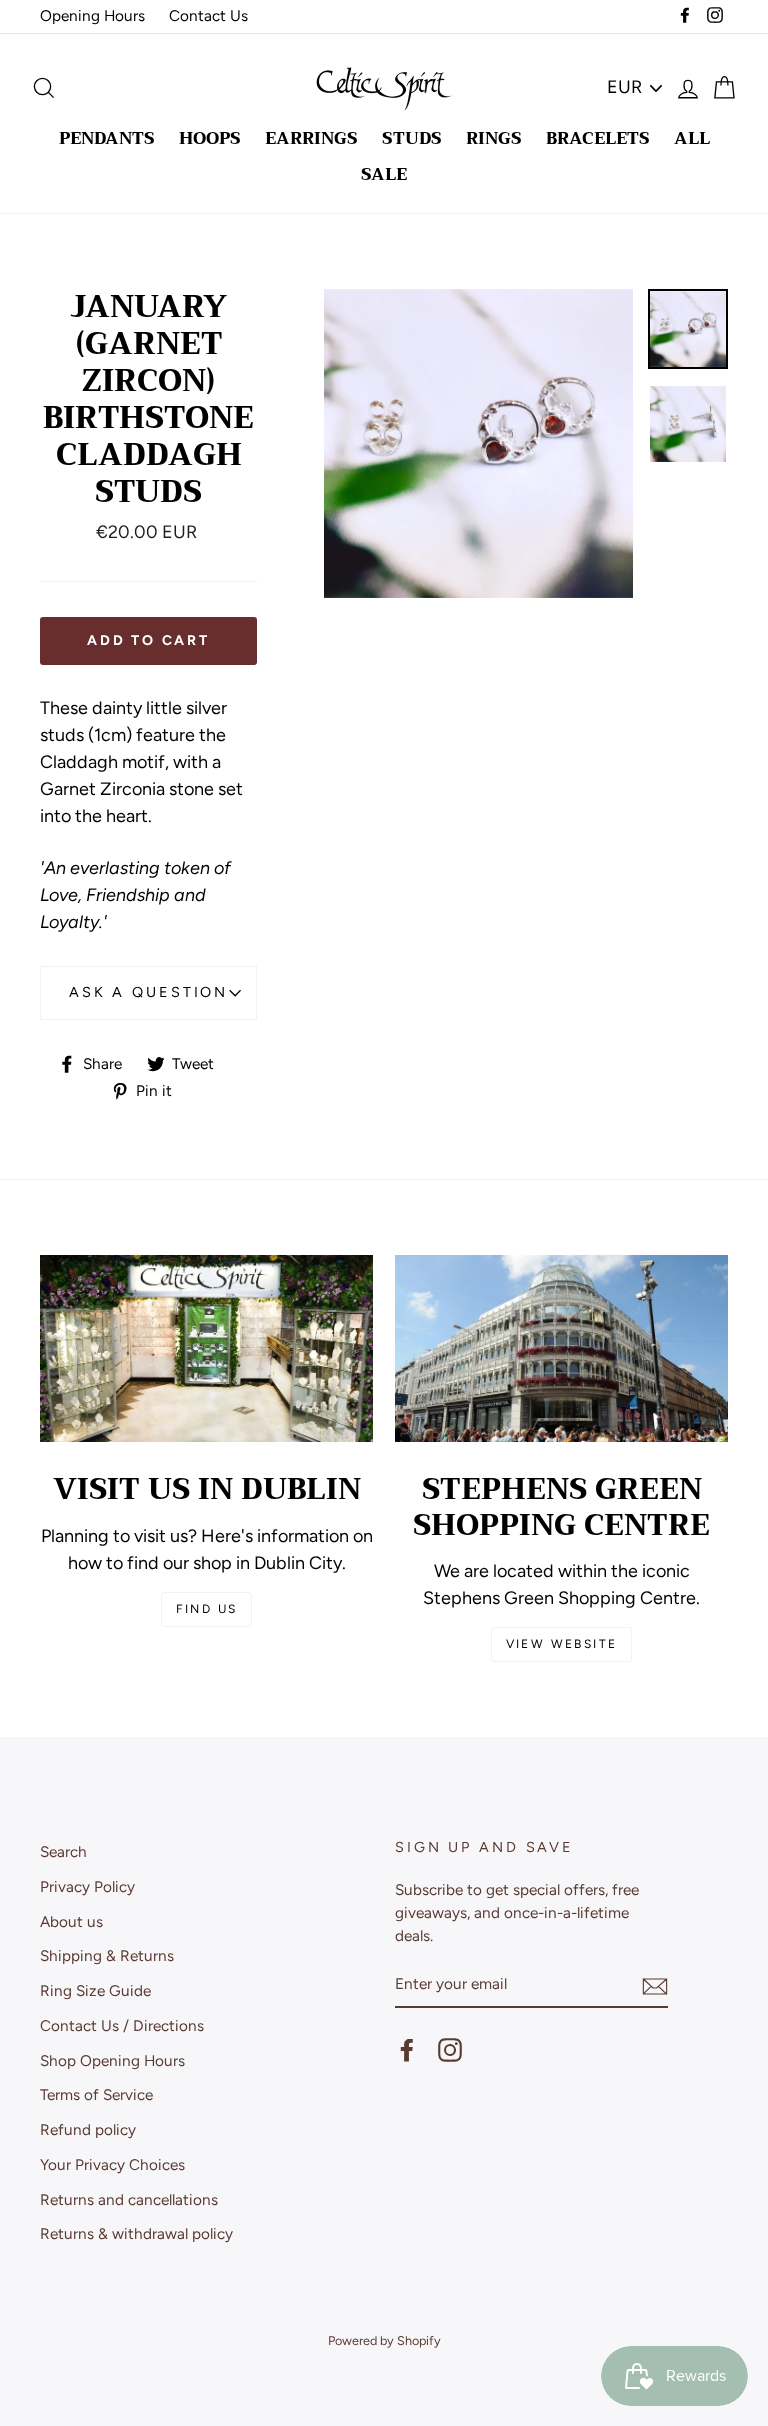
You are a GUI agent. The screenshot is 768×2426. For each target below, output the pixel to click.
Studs (412, 138)
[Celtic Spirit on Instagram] (450, 2050)
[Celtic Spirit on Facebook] (407, 2050)
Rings (494, 138)
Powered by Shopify (384, 2340)
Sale (384, 174)
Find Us (207, 1609)
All (692, 138)
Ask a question (148, 992)
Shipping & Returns (107, 1955)
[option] (478, 443)
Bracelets (598, 138)
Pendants (107, 138)
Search (63, 1851)
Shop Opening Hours (112, 2060)
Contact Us (208, 15)
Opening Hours (92, 15)
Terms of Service (96, 2094)
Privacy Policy (87, 1886)
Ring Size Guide (95, 1990)
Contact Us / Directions (122, 2025)
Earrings (311, 138)
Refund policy (88, 2129)
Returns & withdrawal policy (136, 2233)
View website (562, 1644)
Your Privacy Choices (112, 2164)
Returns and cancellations (129, 2199)
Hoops (210, 138)
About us (71, 1921)
